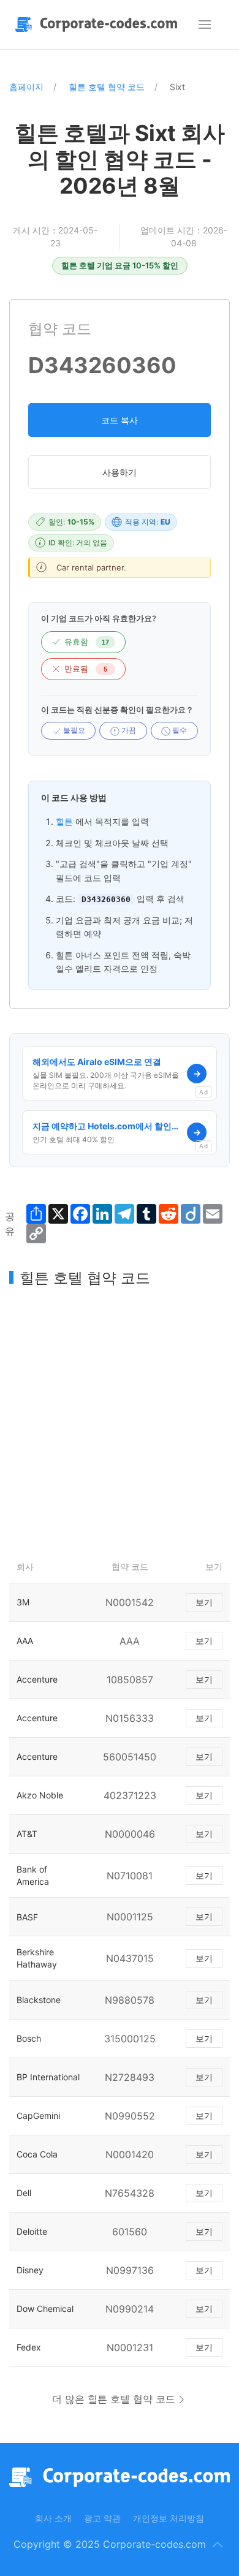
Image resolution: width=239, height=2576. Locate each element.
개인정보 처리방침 (169, 2518)
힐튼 (64, 821)
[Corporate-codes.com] (99, 25)
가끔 (128, 730)
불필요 (73, 730)
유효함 (87, 642)
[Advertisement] (120, 1420)
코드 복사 (120, 420)
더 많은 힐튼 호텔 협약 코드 (114, 2399)
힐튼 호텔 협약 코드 (107, 87)
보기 (204, 1602)
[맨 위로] (218, 2545)
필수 (179, 730)
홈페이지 (26, 87)
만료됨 (86, 669)
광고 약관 (102, 2518)
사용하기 (120, 472)
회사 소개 (53, 2518)
